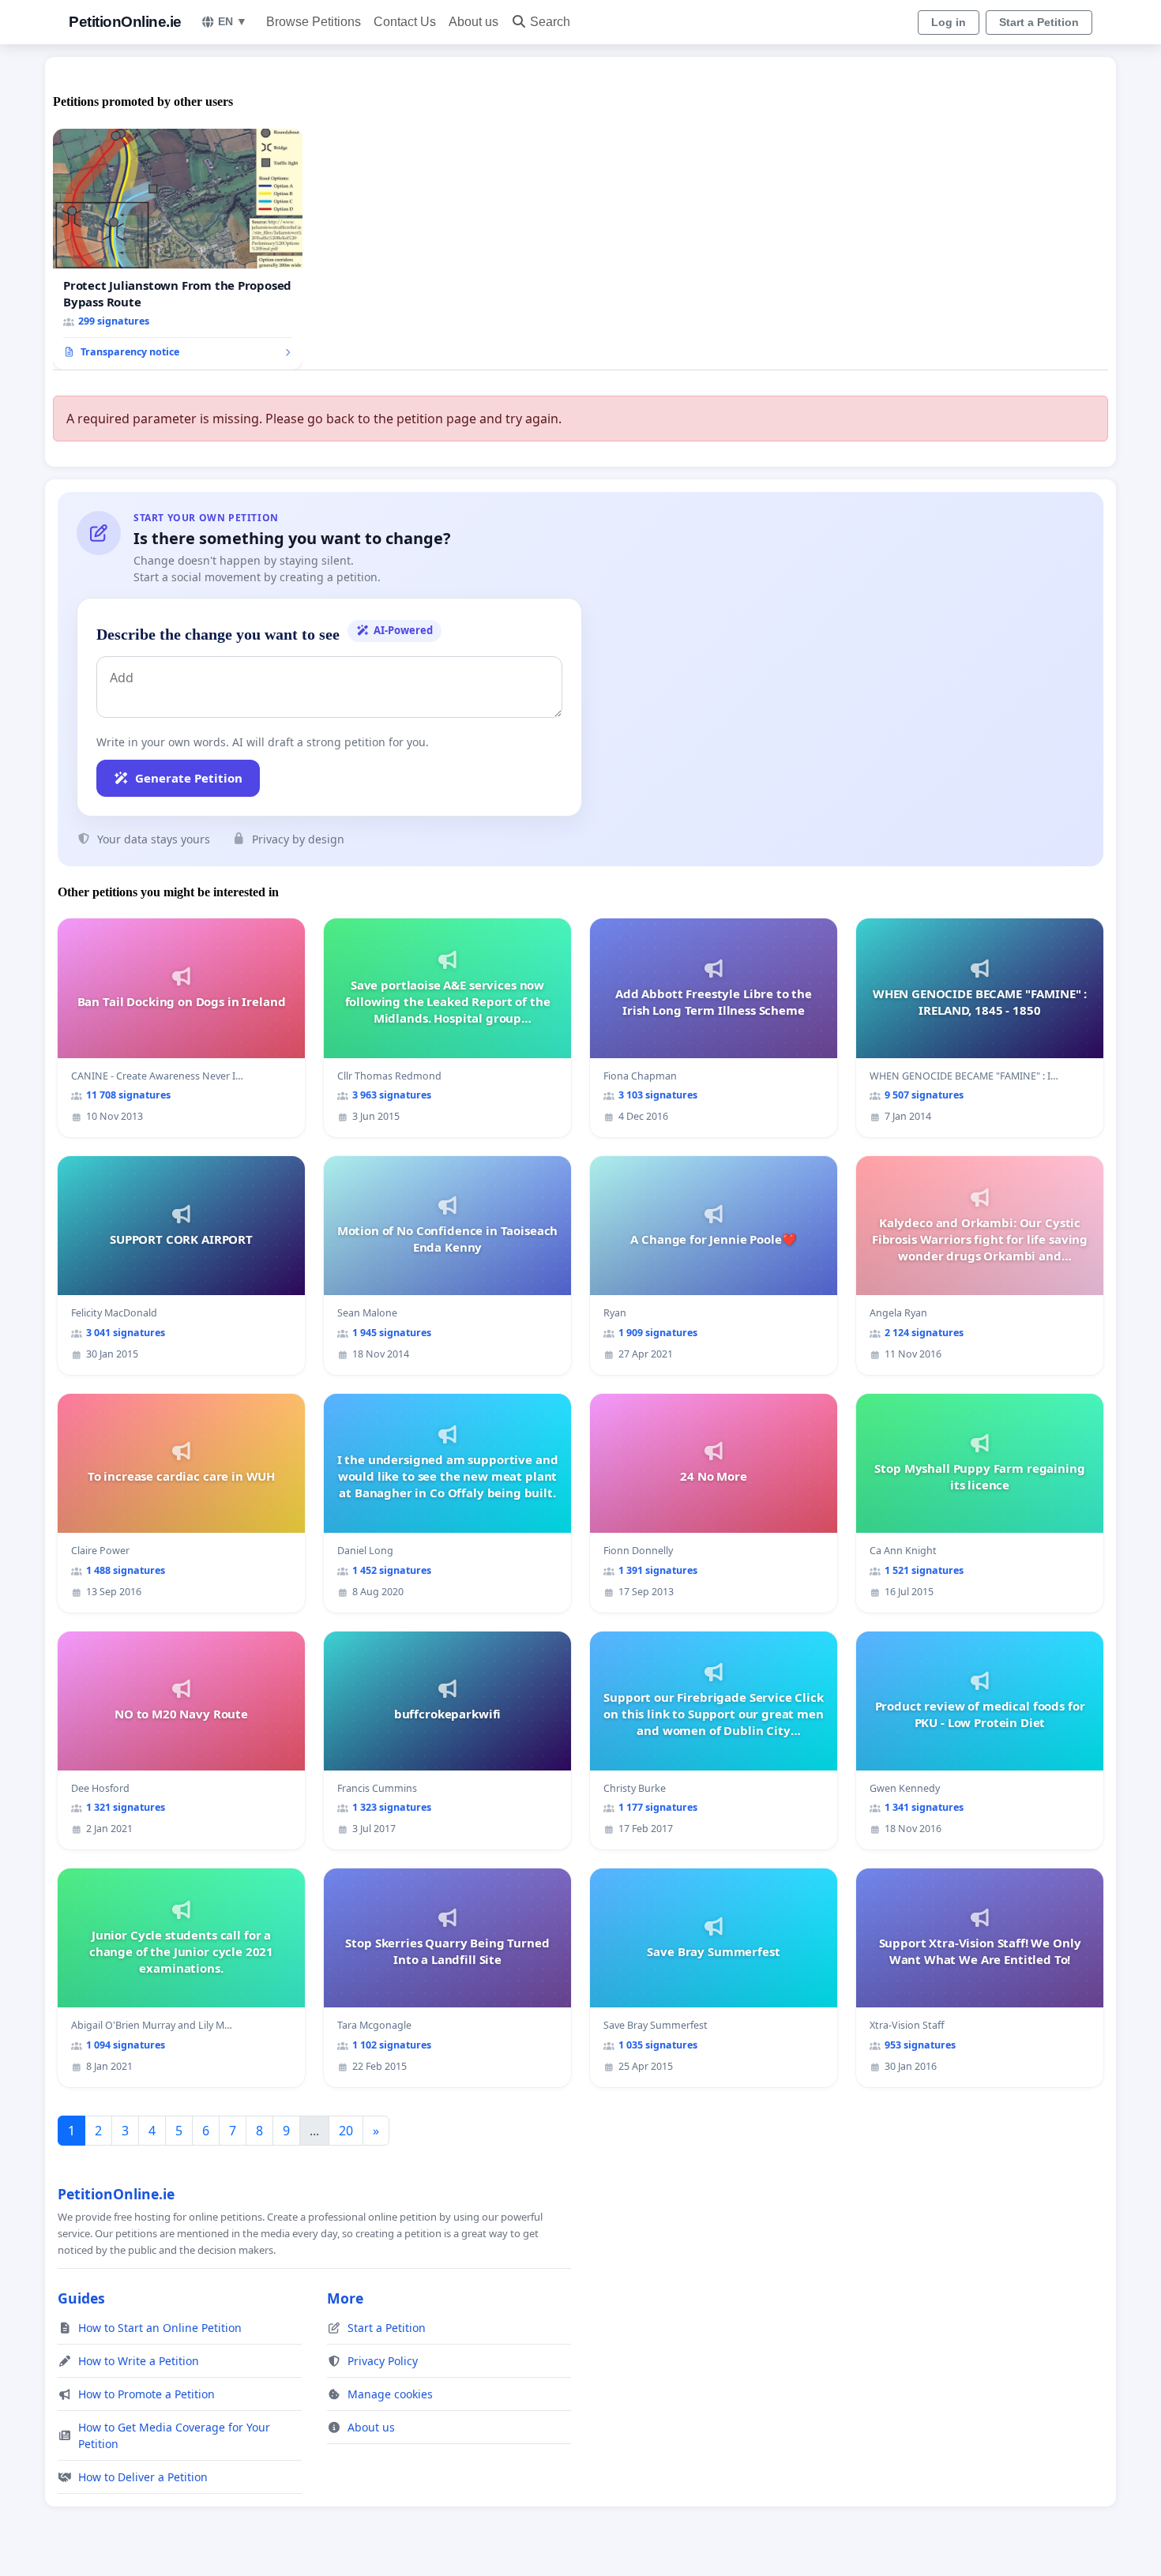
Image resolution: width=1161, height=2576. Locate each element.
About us (473, 22)
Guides (81, 2298)
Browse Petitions (314, 22)
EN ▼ (233, 21)
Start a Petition (1039, 22)
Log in (949, 22)
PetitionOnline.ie (125, 22)
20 (346, 2131)
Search (550, 22)
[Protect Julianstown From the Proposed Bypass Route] (178, 250)
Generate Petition (189, 778)
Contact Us (405, 22)
